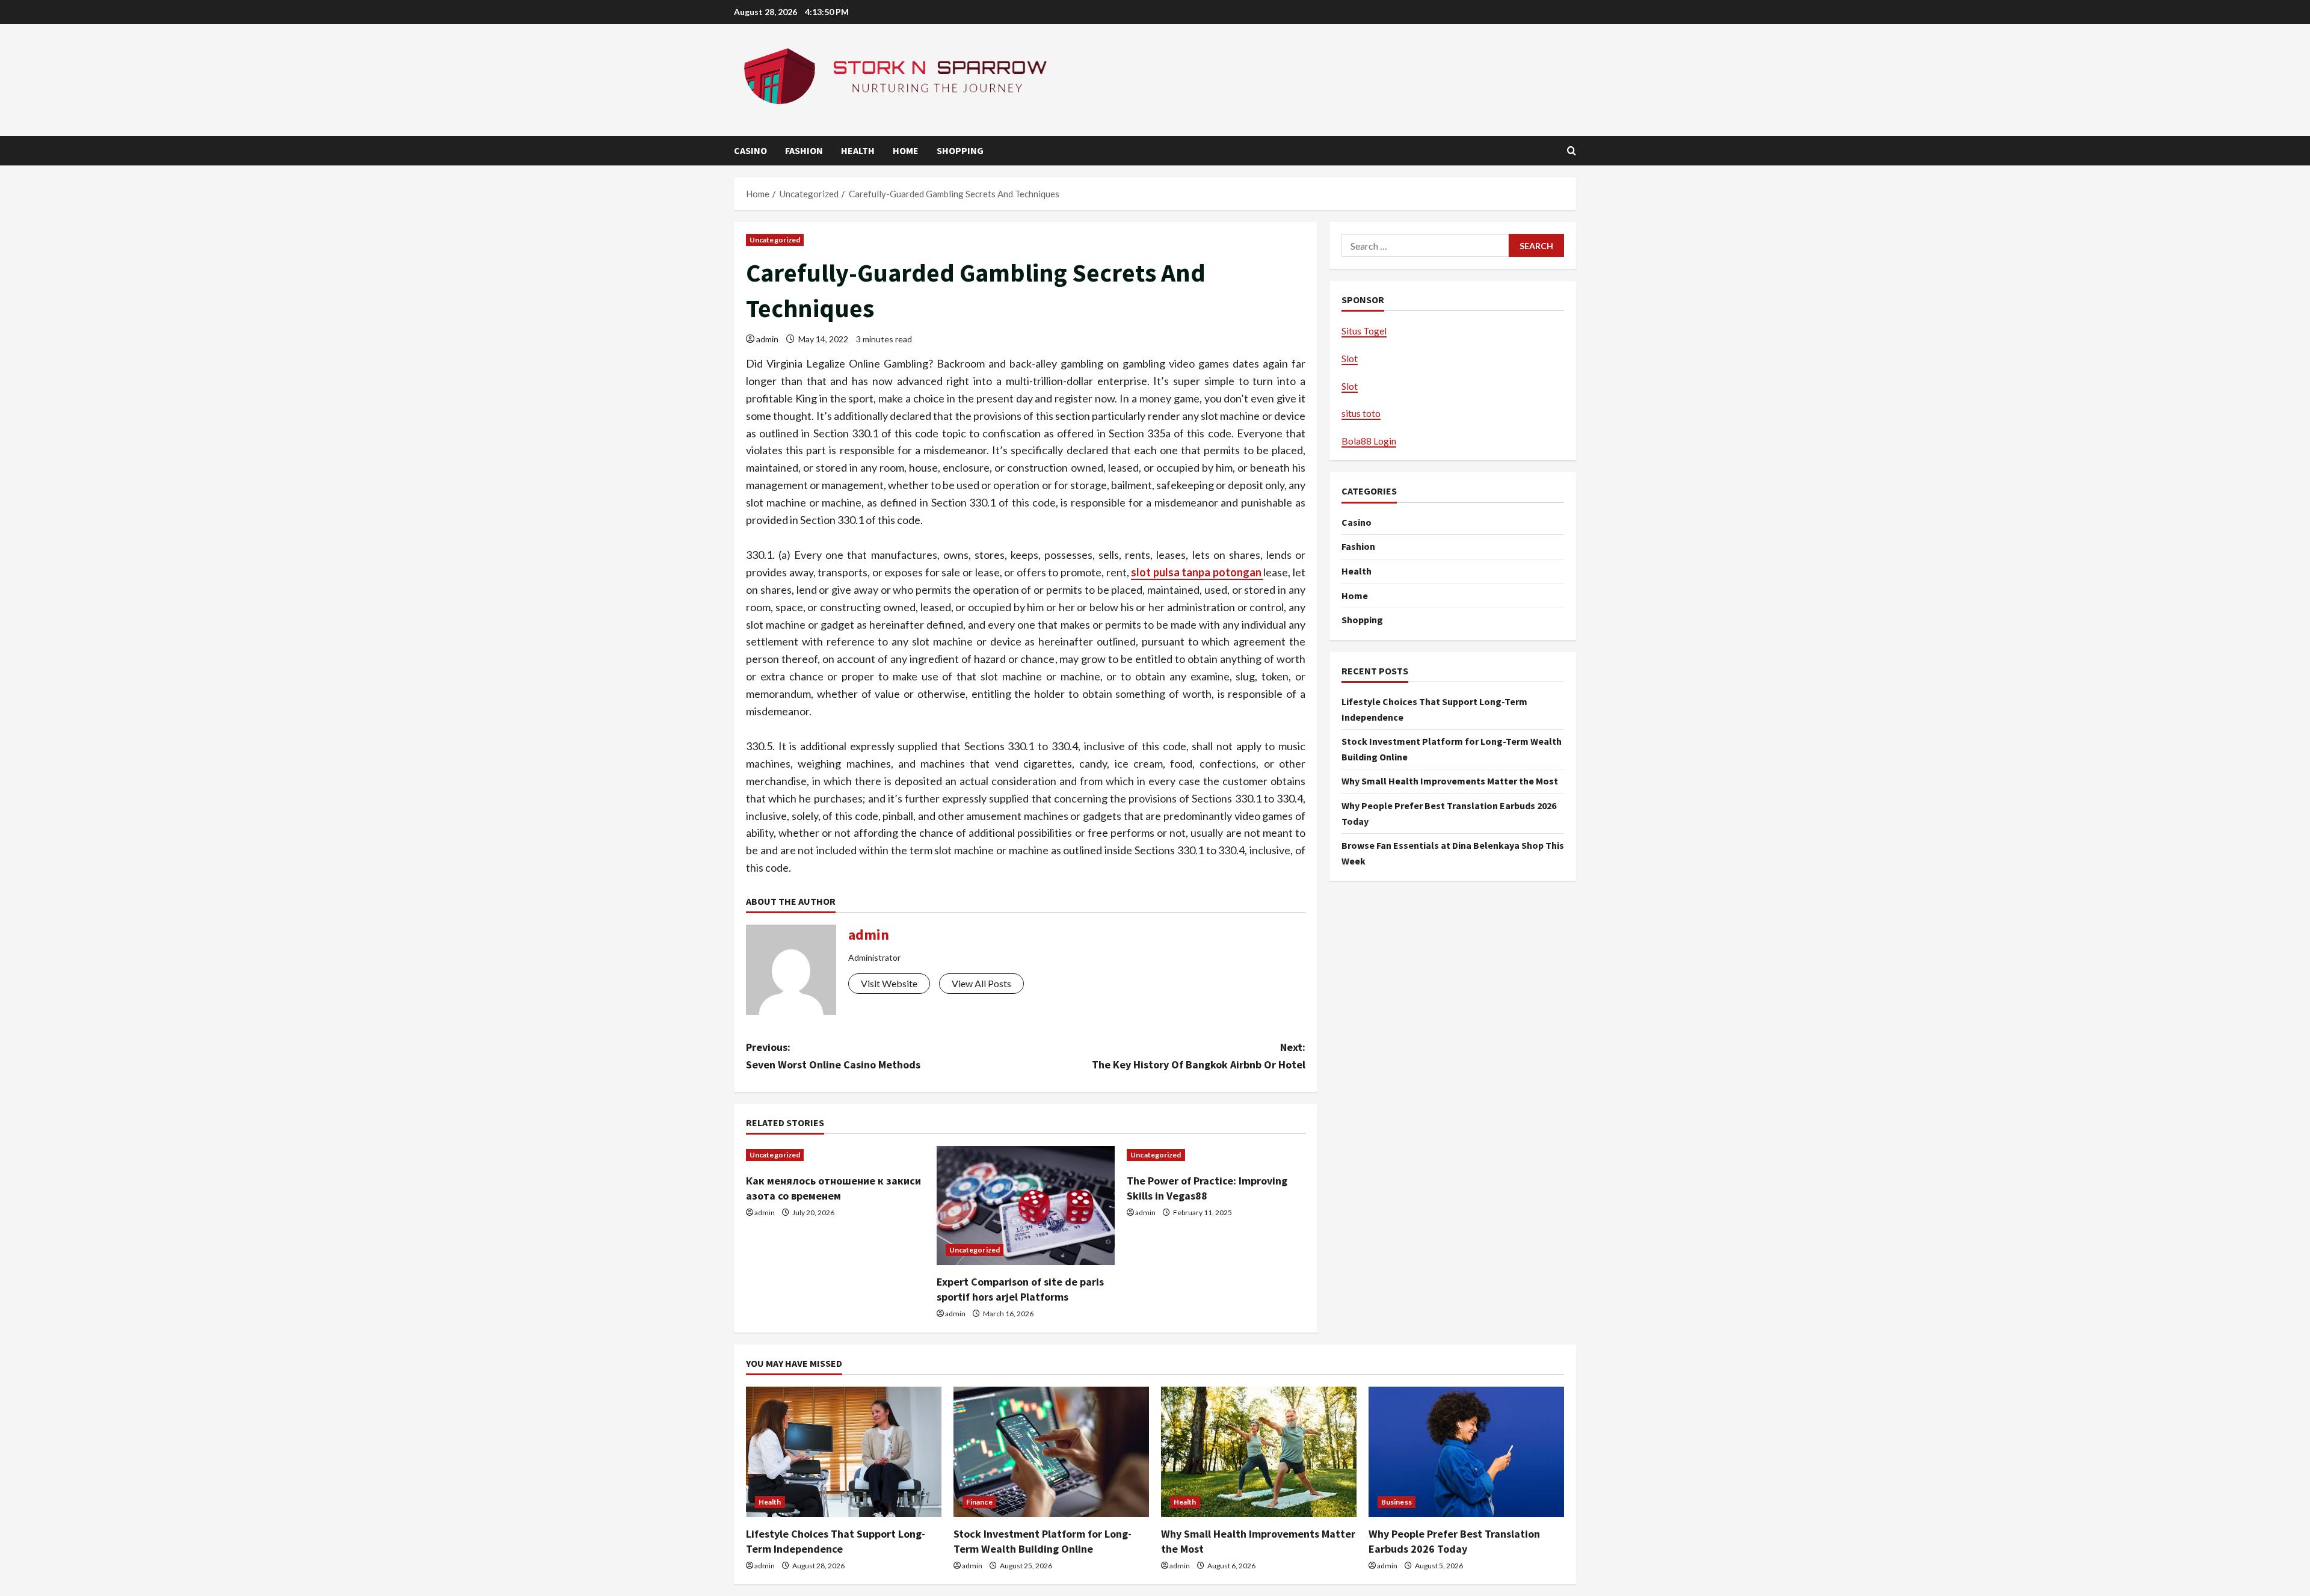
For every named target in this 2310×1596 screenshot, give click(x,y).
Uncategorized (775, 240)
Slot (1350, 358)
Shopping (960, 150)
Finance (979, 1502)
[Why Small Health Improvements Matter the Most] (1259, 1452)
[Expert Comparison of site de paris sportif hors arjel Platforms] (1026, 1206)
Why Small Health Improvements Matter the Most (1450, 781)
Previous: (833, 1056)
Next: (1199, 1056)
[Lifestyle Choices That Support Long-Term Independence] (844, 1452)
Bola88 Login (1369, 441)
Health (858, 150)
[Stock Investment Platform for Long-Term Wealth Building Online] (1051, 1452)
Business (1397, 1502)
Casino (750, 150)
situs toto (1361, 413)
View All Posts (981, 983)
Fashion (804, 150)
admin (767, 339)
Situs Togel (1364, 331)
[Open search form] (1572, 151)
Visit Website (889, 983)
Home (906, 150)
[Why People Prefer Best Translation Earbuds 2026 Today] (1466, 1452)
